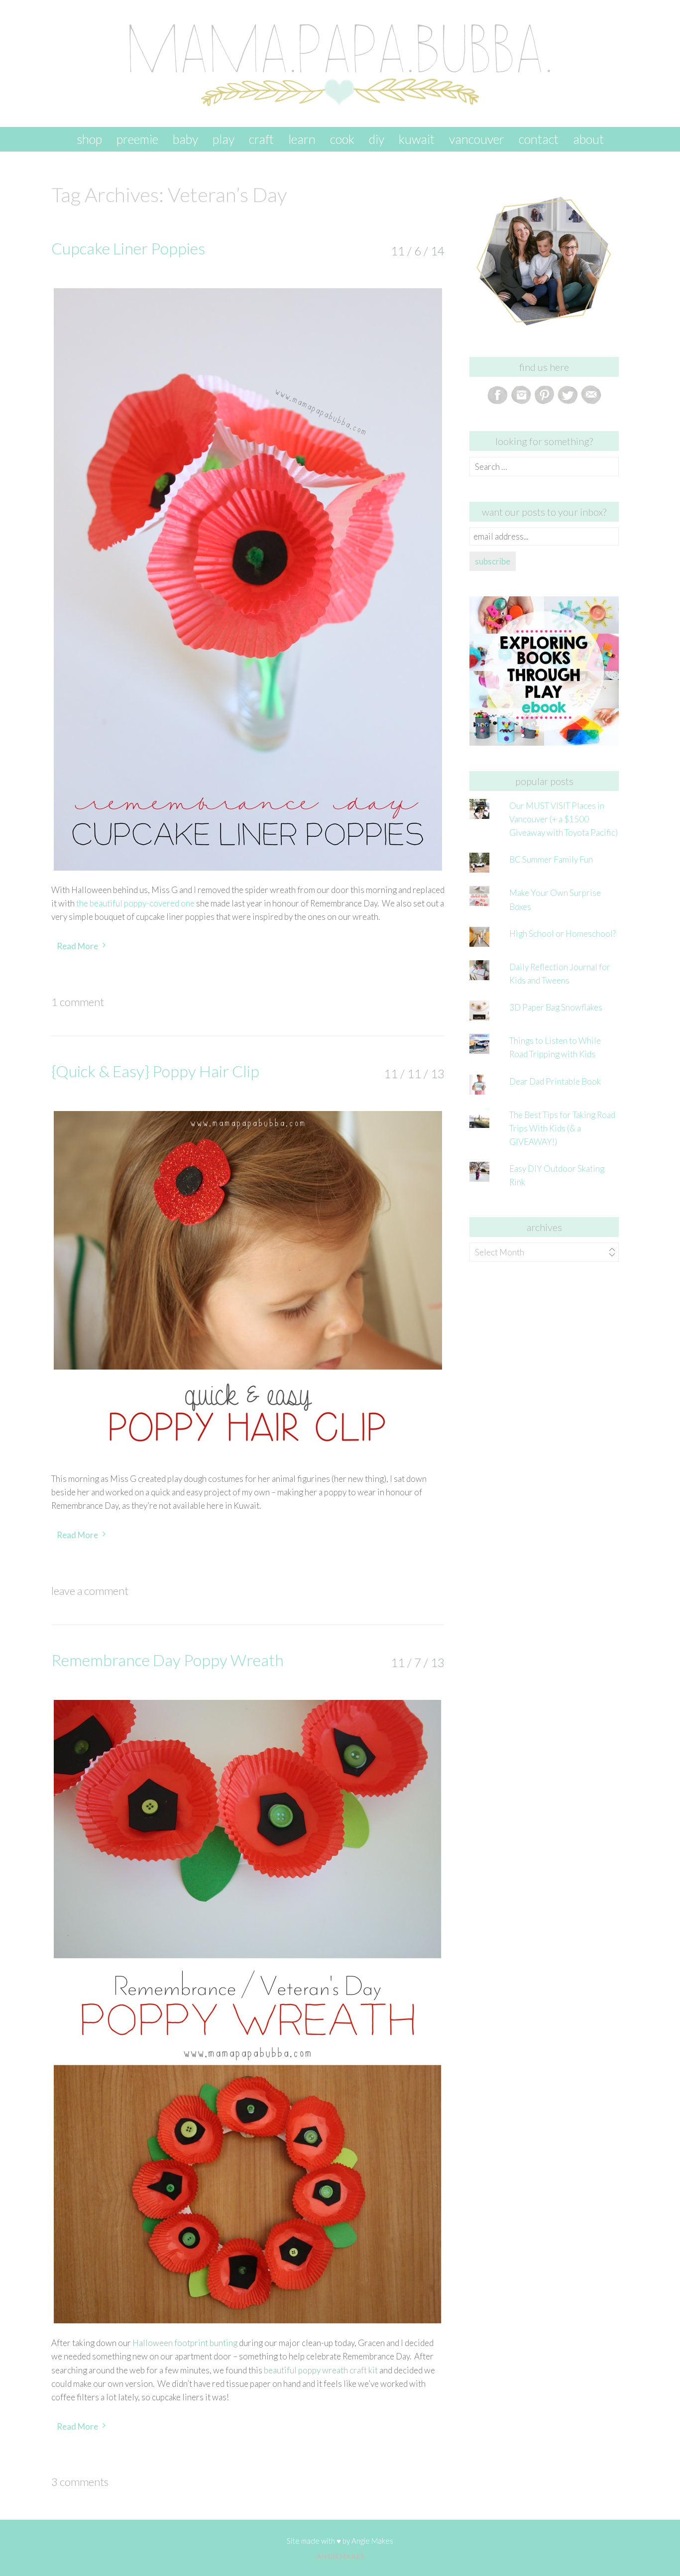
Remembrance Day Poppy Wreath (168, 1660)
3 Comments (80, 2482)
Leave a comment (90, 1591)
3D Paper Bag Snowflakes (556, 1007)
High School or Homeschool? (563, 934)
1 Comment (78, 1002)
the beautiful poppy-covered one (135, 903)
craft (261, 139)
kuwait (417, 139)
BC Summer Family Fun (551, 859)
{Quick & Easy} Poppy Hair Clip (155, 1071)
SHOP (89, 139)
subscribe (493, 561)
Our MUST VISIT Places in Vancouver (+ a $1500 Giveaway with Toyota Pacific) (564, 819)
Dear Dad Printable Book (555, 1081)
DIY (377, 139)
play (224, 139)
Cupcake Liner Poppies (128, 248)
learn (302, 139)
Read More (77, 946)
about (588, 139)
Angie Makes (372, 2541)
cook (342, 139)
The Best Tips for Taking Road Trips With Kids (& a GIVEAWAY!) (562, 1128)
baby (185, 139)
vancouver (477, 139)
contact (539, 139)
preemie (137, 139)
